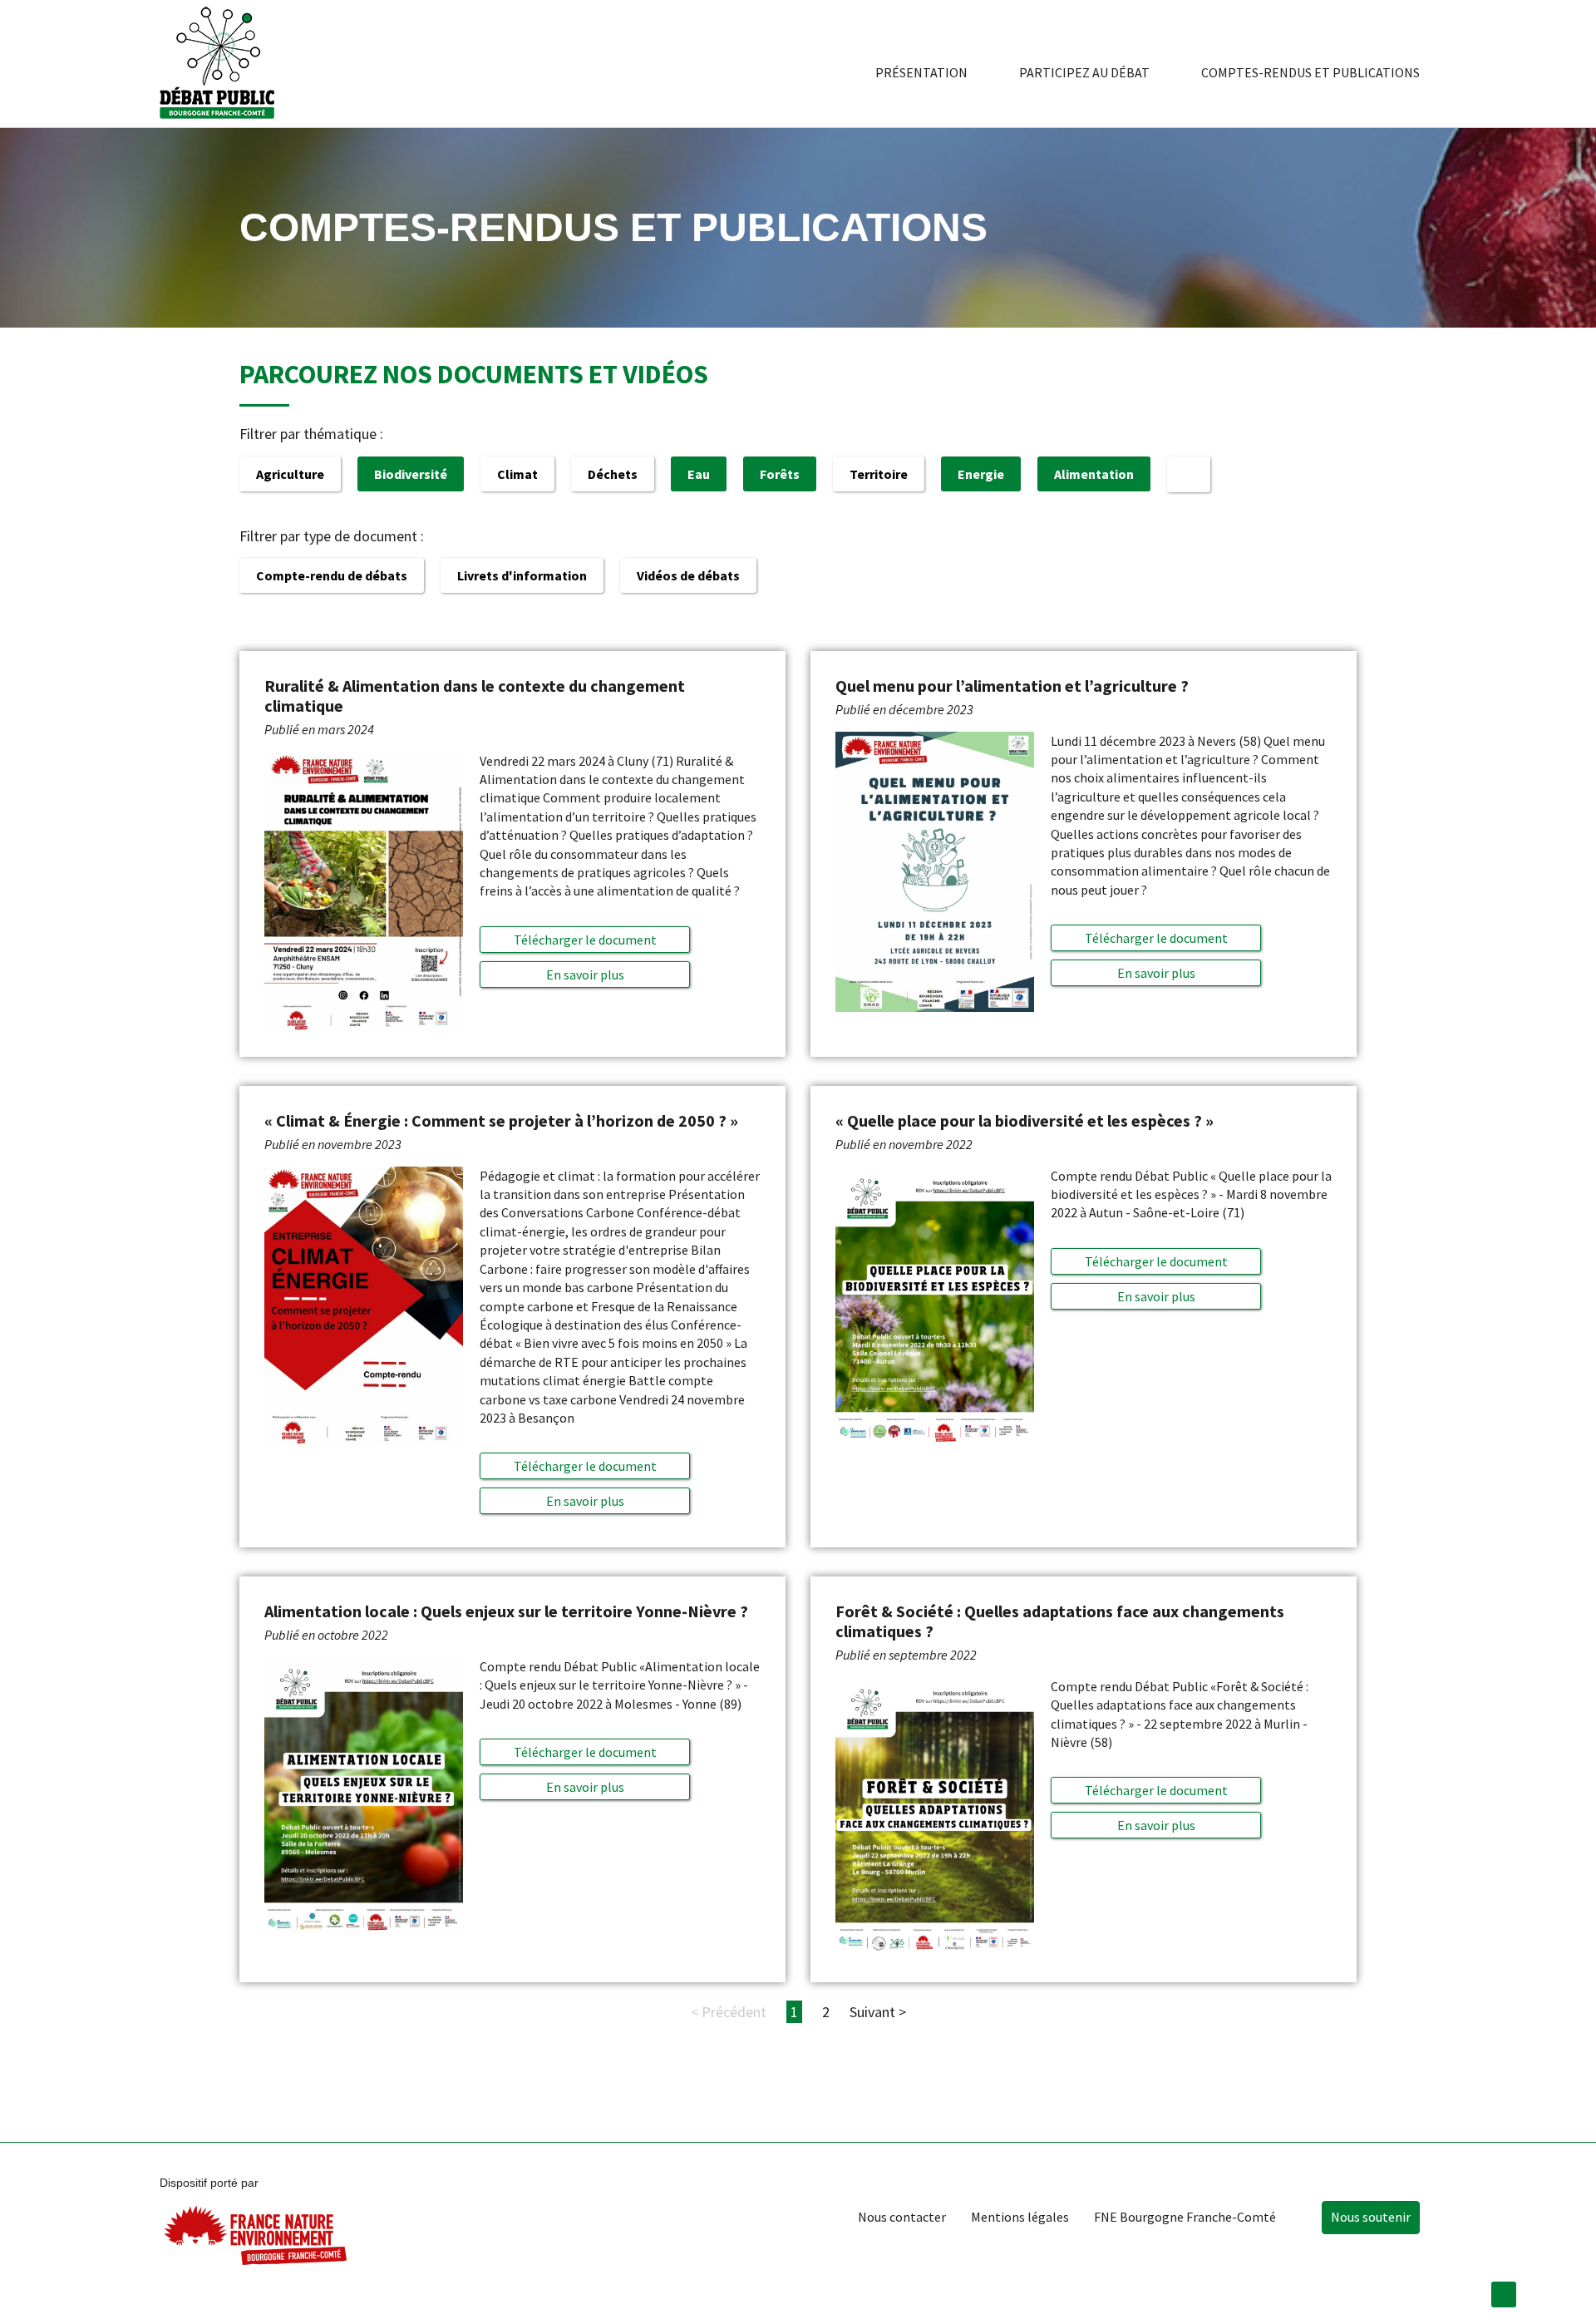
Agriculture (290, 474)
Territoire (879, 474)
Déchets (613, 474)
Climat (517, 474)
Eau (699, 474)
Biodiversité (411, 474)
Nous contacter (902, 2217)
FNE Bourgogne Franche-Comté (1185, 2217)
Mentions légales (1020, 2217)
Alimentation (1094, 474)
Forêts (780, 474)
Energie (981, 474)
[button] (585, 975)
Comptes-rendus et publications (1310, 72)
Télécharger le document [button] (585, 940)
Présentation (921, 72)
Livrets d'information (522, 575)
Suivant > (878, 2012)
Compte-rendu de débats (332, 575)
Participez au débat (1084, 72)
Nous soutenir (1371, 2217)
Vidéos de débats (688, 575)
